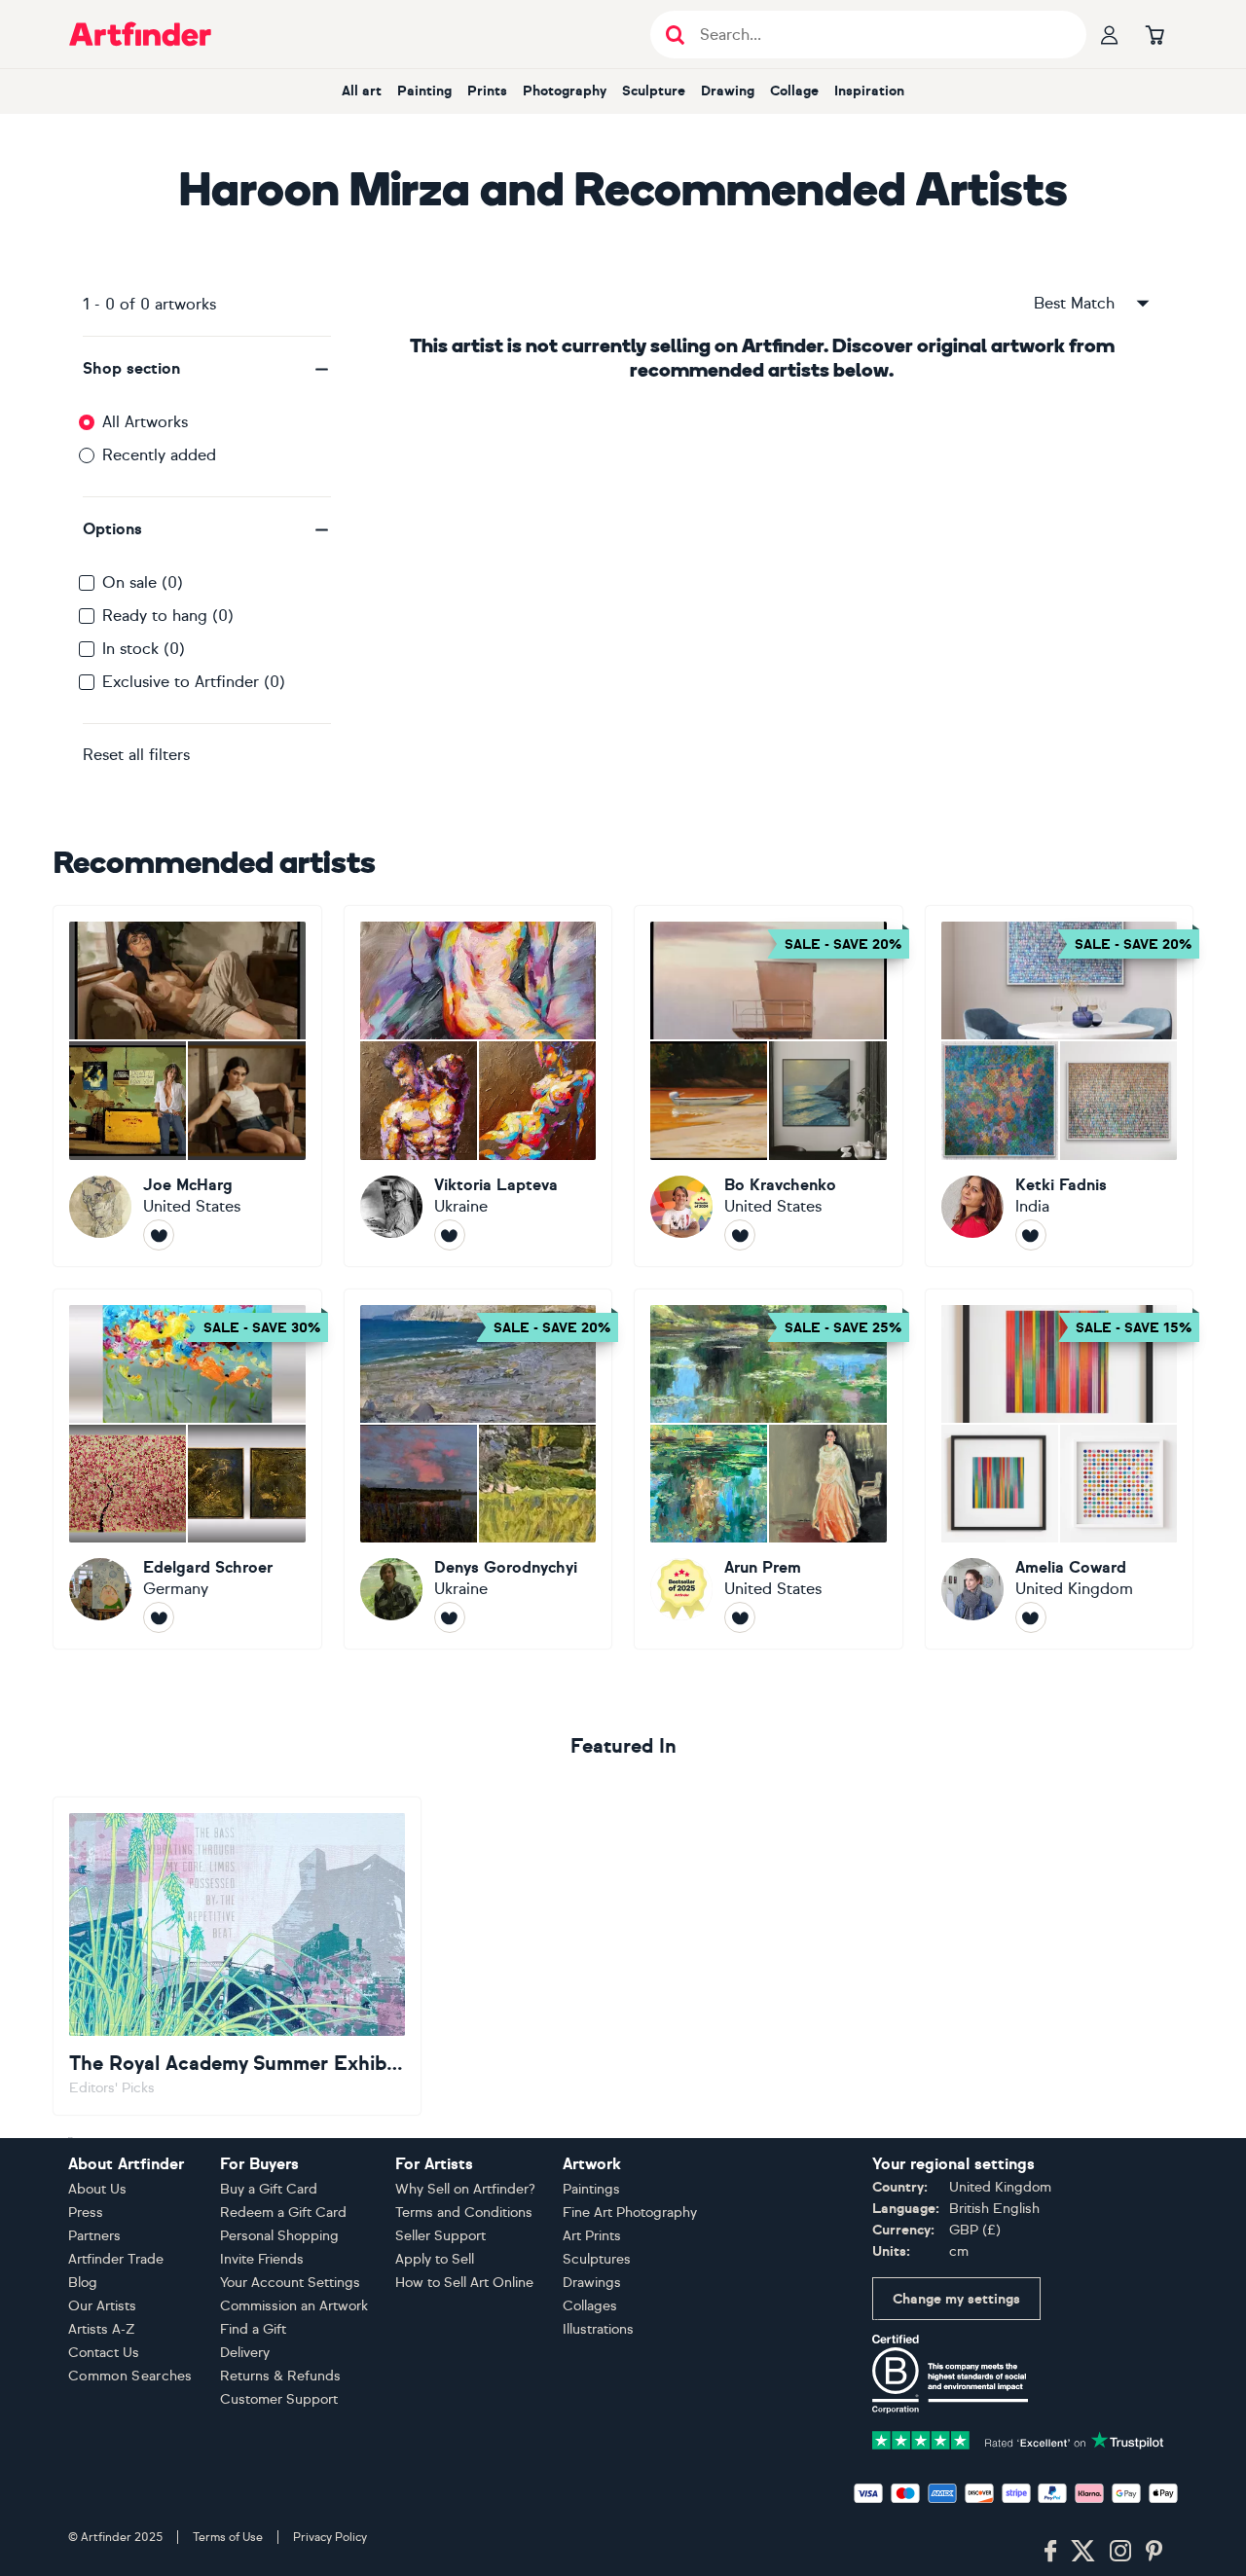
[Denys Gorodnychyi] (478, 1469)
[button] (207, 369)
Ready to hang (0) (168, 616)
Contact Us (104, 2353)
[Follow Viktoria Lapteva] (450, 1235)
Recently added (159, 455)
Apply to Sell (435, 2259)
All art (362, 91)
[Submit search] (675, 35)
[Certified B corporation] (950, 2373)
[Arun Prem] (769, 1469)
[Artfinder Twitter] (1083, 2552)
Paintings (591, 2189)
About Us (97, 2189)
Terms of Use (228, 2537)
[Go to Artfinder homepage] (140, 34)
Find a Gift (253, 2329)
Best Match (1074, 303)
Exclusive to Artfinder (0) (194, 682)
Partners (94, 2236)
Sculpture (654, 91)
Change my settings (956, 2299)
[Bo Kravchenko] (769, 1086)
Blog (83, 2283)
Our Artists (102, 2306)
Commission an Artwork (294, 2306)
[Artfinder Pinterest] (1154, 2552)
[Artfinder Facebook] (1050, 2552)
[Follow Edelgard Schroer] (159, 1617)
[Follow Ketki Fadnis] (1031, 1235)
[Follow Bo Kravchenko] (740, 1235)
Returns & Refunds (280, 2376)
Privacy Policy (330, 2537)
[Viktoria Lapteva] (478, 1086)
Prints (487, 91)
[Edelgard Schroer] (187, 1469)
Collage (794, 91)
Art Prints (592, 2236)
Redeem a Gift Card (283, 2213)
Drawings (592, 2283)
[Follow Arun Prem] (740, 1617)
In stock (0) (144, 649)
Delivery (245, 2353)
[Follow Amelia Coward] (1031, 1617)
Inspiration (869, 91)
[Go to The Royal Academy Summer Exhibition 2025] (237, 1956)
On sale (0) (143, 582)
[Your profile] (1110, 34)
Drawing (728, 91)
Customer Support (279, 2399)
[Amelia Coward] (1060, 1469)
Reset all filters (136, 755)
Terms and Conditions (464, 2213)
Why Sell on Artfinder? (465, 2189)
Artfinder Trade (116, 2259)
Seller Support (440, 2236)
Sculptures (597, 2259)
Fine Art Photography (630, 2213)
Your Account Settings (290, 2283)
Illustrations (598, 2329)
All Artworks (145, 422)
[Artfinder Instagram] (1120, 2552)
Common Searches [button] (130, 2376)
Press (86, 2213)
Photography (565, 91)
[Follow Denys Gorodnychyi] (450, 1617)
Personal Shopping (279, 2236)
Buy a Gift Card (269, 2189)
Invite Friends (262, 2259)
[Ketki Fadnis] (1060, 1086)
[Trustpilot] (1018, 2439)
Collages (590, 2306)
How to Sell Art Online (464, 2283)
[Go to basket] (1154, 34)
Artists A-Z (102, 2329)
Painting (424, 91)
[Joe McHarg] (187, 1086)
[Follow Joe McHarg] (159, 1235)
